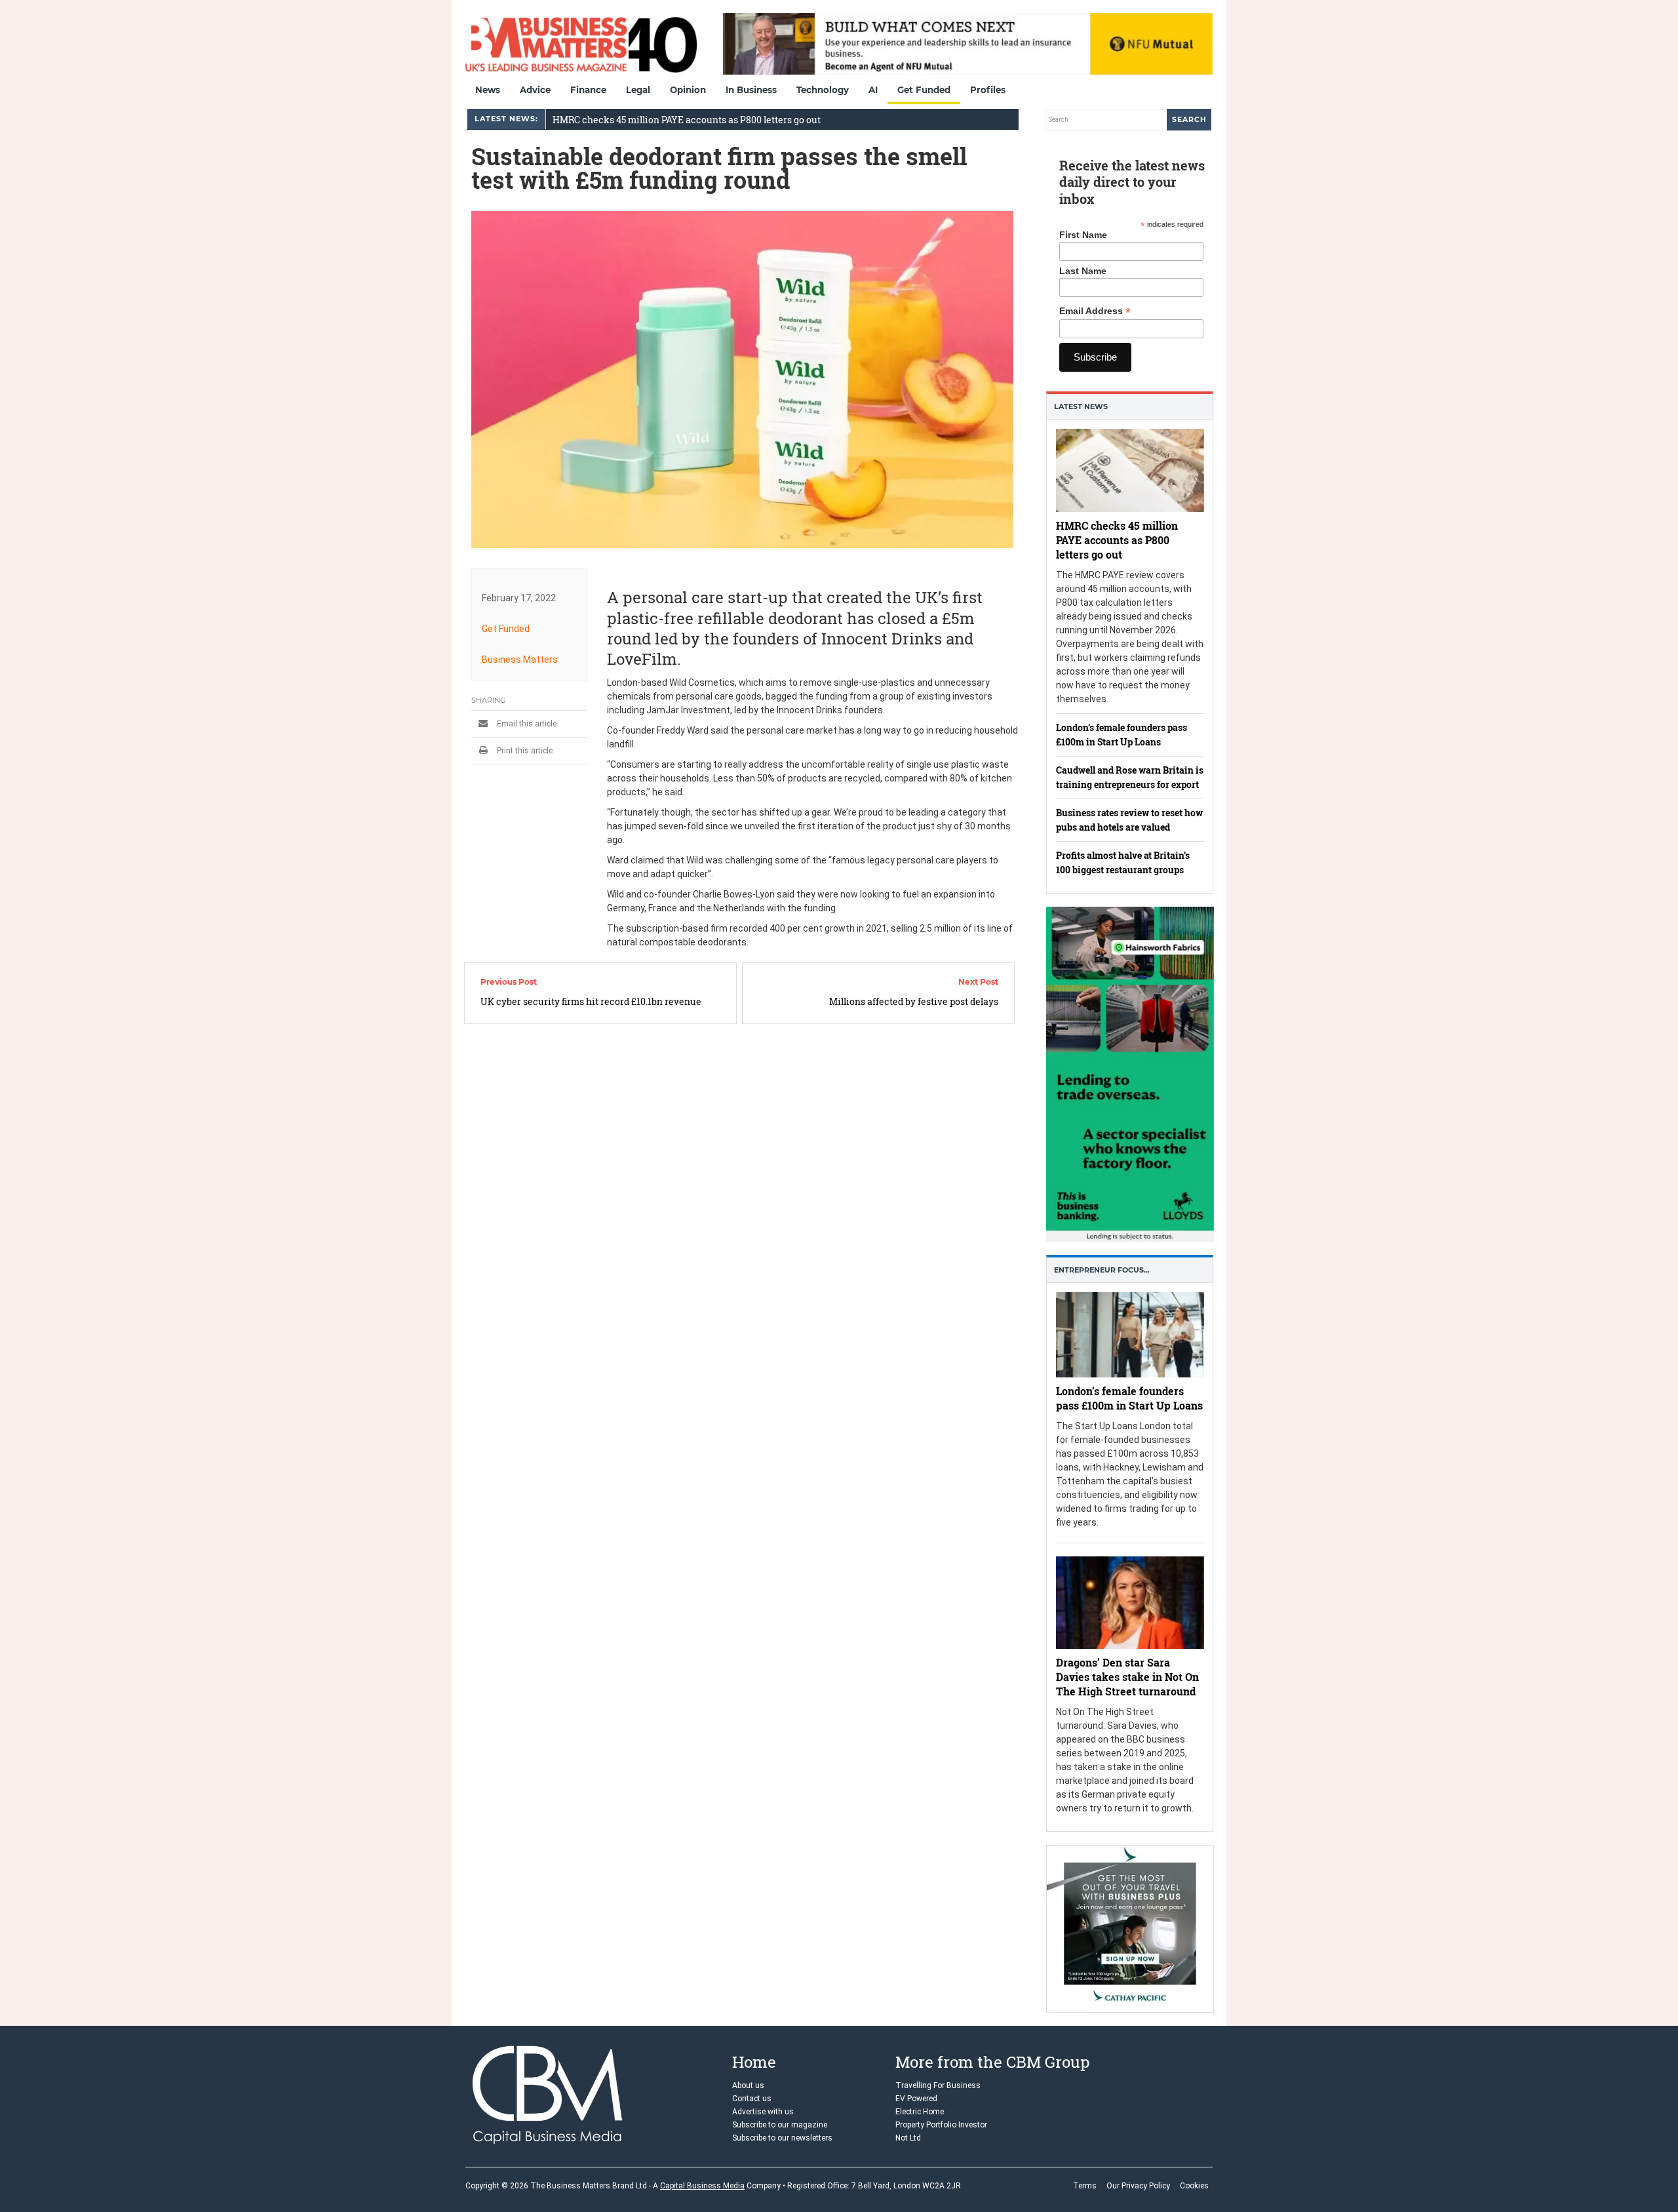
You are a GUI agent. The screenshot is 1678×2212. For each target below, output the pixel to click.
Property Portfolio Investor (941, 2125)
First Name (1083, 235)
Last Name (1083, 271)
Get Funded (924, 90)
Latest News (1081, 406)
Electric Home (920, 2112)
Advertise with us (763, 2112)
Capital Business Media (702, 2186)
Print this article (524, 751)
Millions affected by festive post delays (914, 1001)
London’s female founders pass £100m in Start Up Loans (1129, 1398)
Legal (638, 90)
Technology (823, 90)
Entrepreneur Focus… (1102, 1270)
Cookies (1194, 2186)
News (488, 90)
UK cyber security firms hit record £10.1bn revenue (591, 1001)
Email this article (526, 724)
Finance (588, 90)
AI (873, 90)
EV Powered (916, 2099)
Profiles (988, 90)
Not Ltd (908, 2138)
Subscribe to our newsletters (782, 2138)
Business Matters (520, 660)
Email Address (1095, 311)
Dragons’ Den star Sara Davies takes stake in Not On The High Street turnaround (1127, 1677)
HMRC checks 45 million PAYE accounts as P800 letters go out (687, 120)
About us (748, 2085)
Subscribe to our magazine (780, 2125)
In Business (751, 90)
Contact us (752, 2099)
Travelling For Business (938, 2085)
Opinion (688, 90)
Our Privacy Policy (1138, 2186)
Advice (535, 90)
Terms (1085, 2186)
